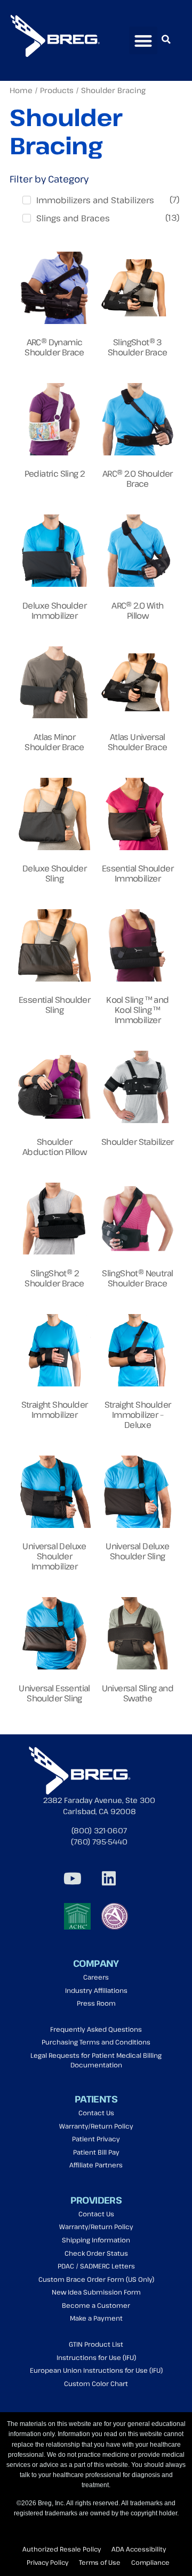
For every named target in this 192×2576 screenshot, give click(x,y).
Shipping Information (96, 2240)
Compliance (150, 2562)
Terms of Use (100, 2562)
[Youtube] (73, 1879)
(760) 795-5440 (99, 1842)
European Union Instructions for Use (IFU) (96, 2370)
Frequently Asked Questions (96, 2029)
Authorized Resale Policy (62, 2549)
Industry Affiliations (96, 1991)
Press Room (96, 2003)
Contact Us (96, 2113)
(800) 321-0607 (99, 1830)
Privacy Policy (47, 2562)
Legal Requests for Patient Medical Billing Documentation (96, 2060)
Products (57, 90)
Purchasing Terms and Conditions (96, 2042)
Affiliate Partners (96, 2165)
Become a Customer (96, 2305)
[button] (143, 41)
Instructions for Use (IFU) (96, 2358)
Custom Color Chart (96, 2384)
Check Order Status (96, 2253)
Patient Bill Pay (96, 2152)
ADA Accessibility (139, 2549)
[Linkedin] (109, 1879)
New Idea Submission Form (96, 2292)
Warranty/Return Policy (96, 2126)
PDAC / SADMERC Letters (96, 2266)
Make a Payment (96, 2318)
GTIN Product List (96, 2344)
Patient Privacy (96, 2139)
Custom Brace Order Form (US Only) (96, 2279)
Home (21, 90)
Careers (96, 1977)
